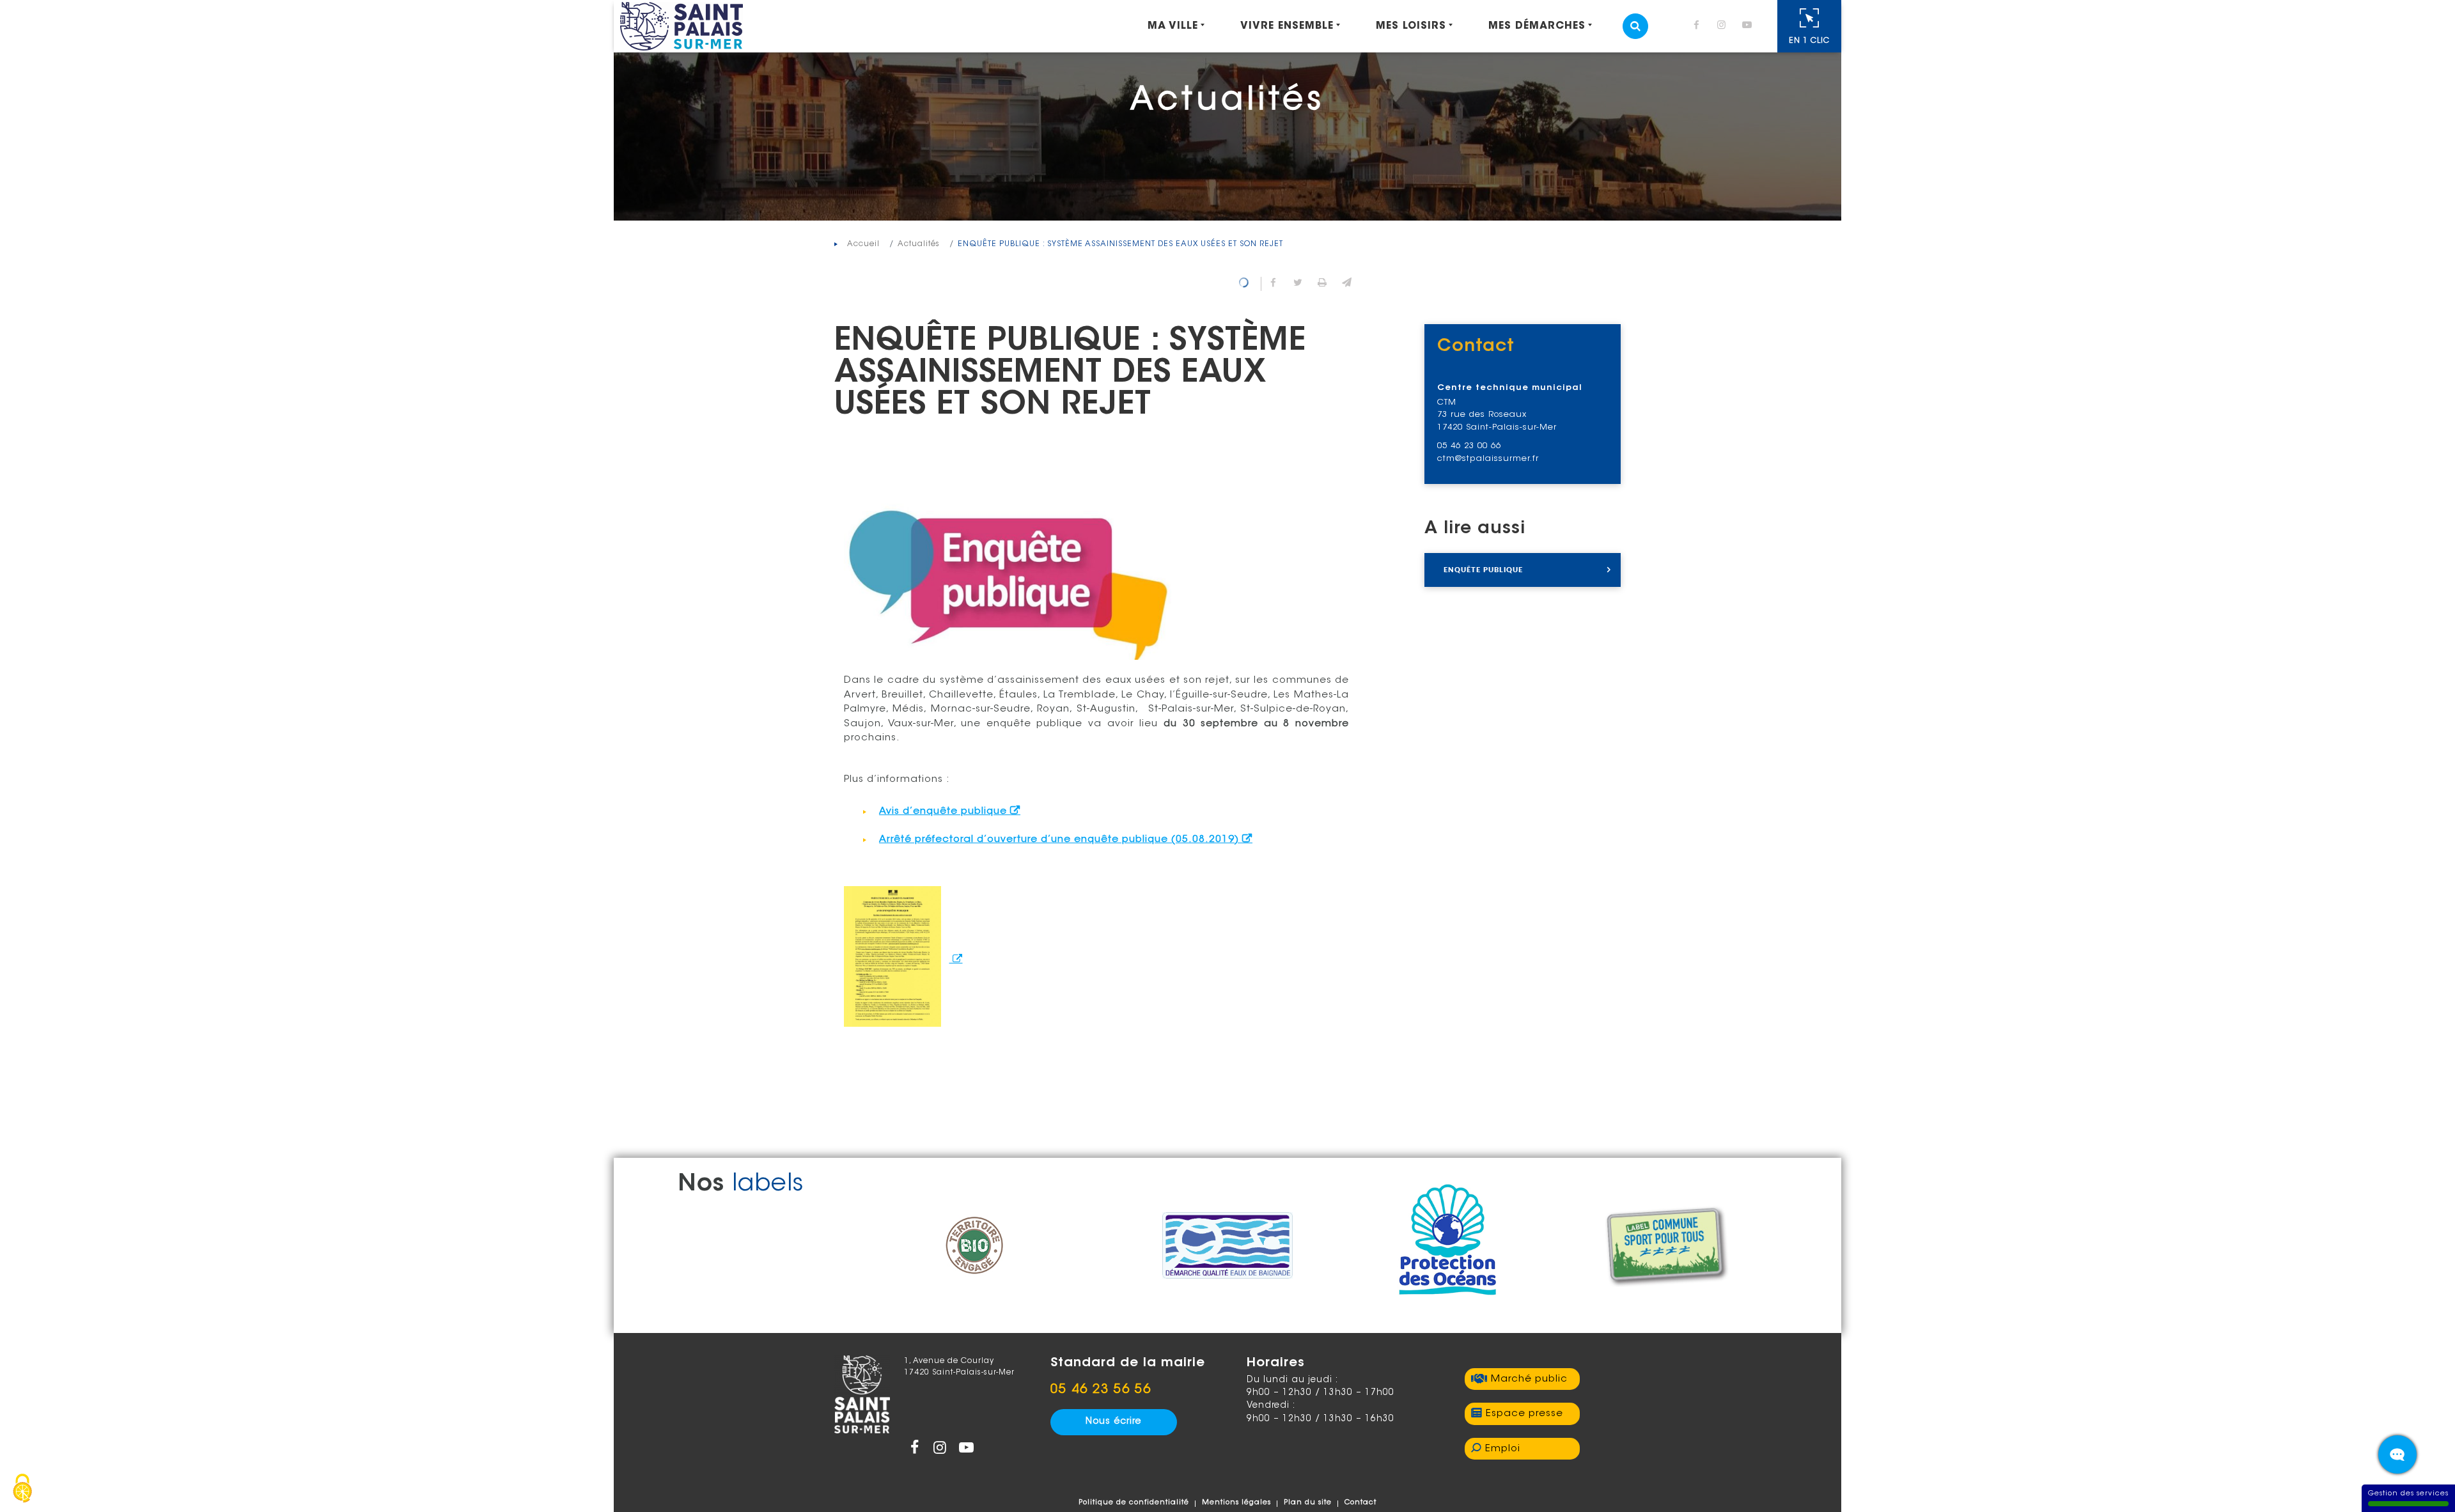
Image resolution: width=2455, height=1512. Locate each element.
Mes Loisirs (1411, 26)
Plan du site (1308, 1503)
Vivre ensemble (1287, 26)
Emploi (1503, 1449)
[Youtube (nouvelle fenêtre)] (1749, 27)
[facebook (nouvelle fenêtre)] (1699, 27)
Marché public (1529, 1379)
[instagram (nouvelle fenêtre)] (1724, 27)
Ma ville (1173, 26)
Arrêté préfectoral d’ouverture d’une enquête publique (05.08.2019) (1059, 840)
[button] (1346, 284)
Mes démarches (1537, 26)
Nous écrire (1113, 1422)
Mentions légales (1236, 1503)
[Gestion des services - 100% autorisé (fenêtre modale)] (22, 1490)
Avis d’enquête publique (943, 812)
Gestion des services (2408, 1494)
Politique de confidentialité (1134, 1503)
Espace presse (1524, 1414)
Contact (1360, 1503)
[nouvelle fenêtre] (903, 960)
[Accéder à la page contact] (2397, 1454)
